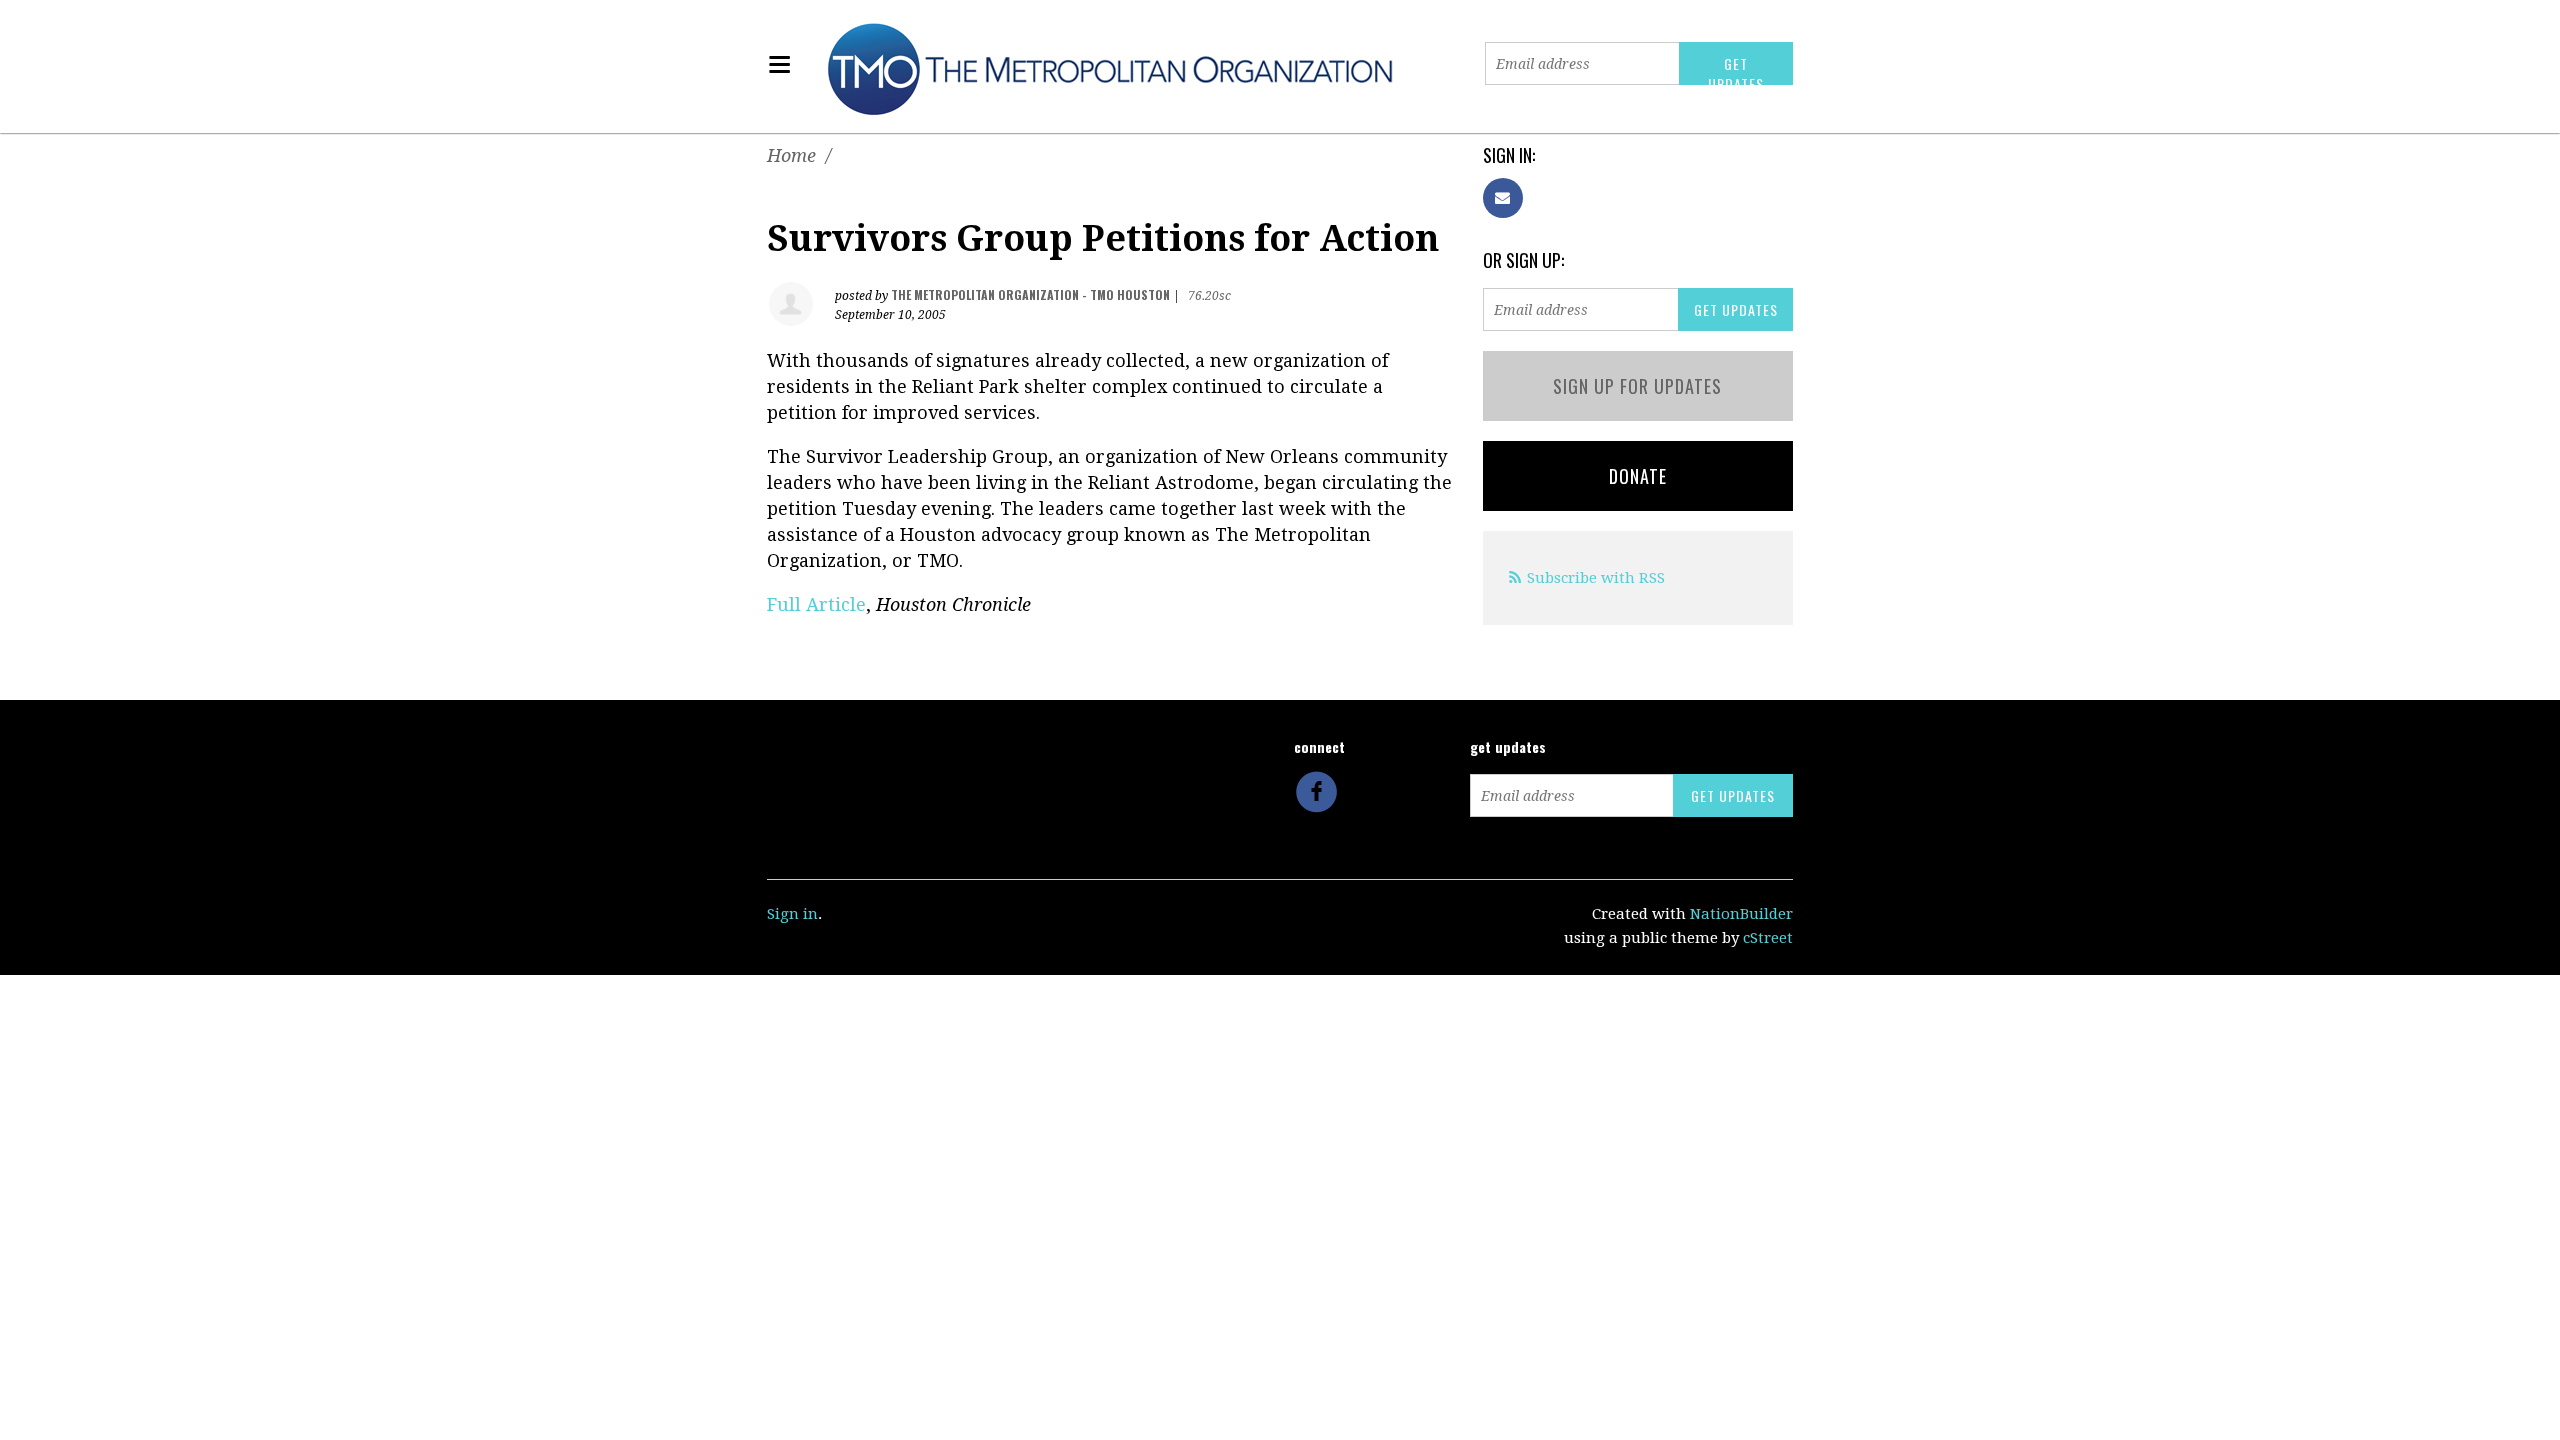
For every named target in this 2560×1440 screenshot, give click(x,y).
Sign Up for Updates (1637, 386)
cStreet (1768, 938)
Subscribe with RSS (1596, 578)
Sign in (792, 914)
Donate (1638, 476)
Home (791, 155)
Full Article (816, 604)
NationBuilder (1741, 914)
